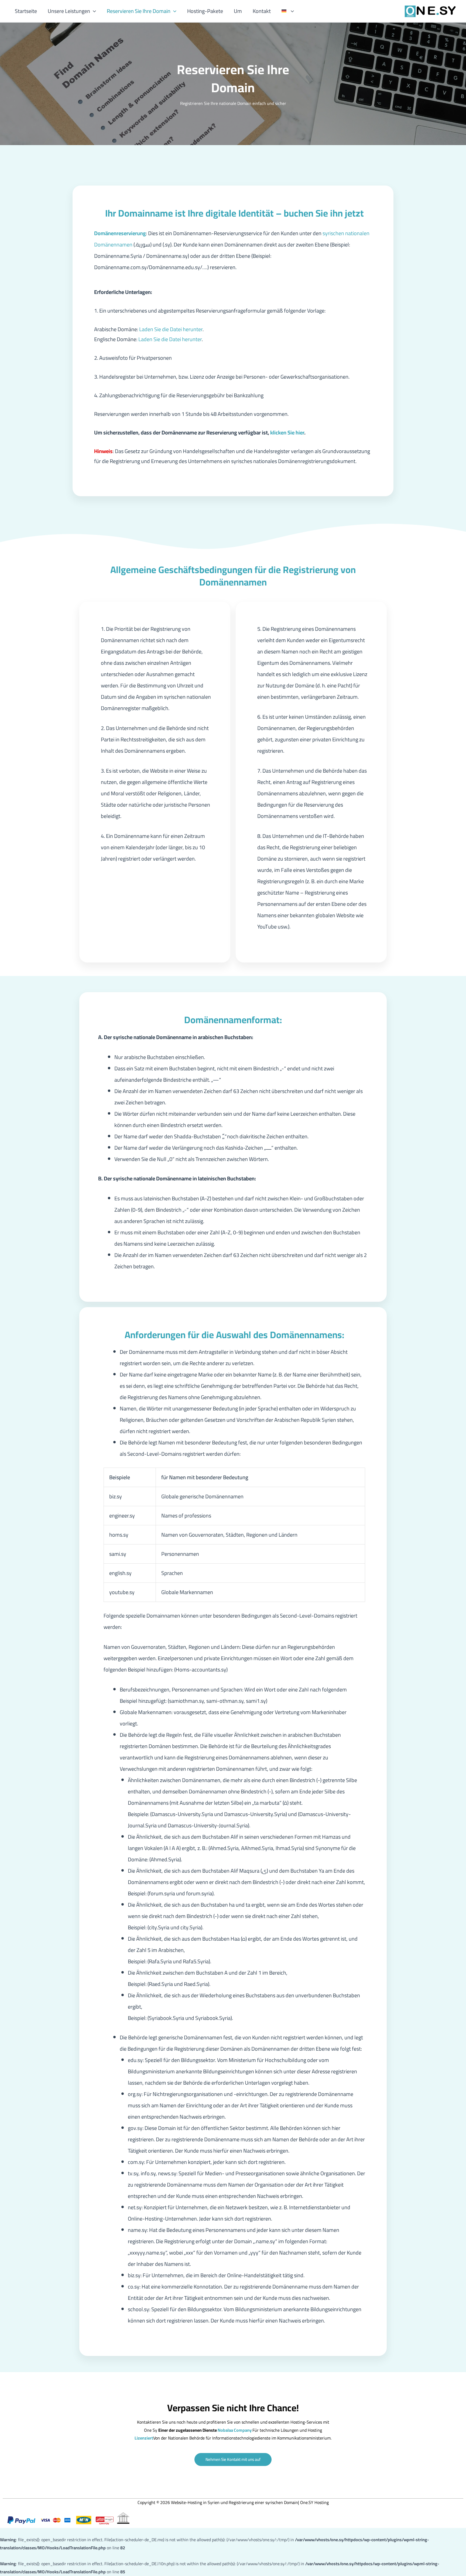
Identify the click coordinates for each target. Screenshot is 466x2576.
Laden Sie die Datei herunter (170, 329)
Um (238, 11)
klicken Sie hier (287, 432)
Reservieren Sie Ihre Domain (139, 11)
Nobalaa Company (235, 2430)
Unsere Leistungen (69, 11)
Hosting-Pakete (205, 11)
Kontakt (262, 11)
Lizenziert (144, 2438)
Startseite (26, 11)
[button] (93, 11)
